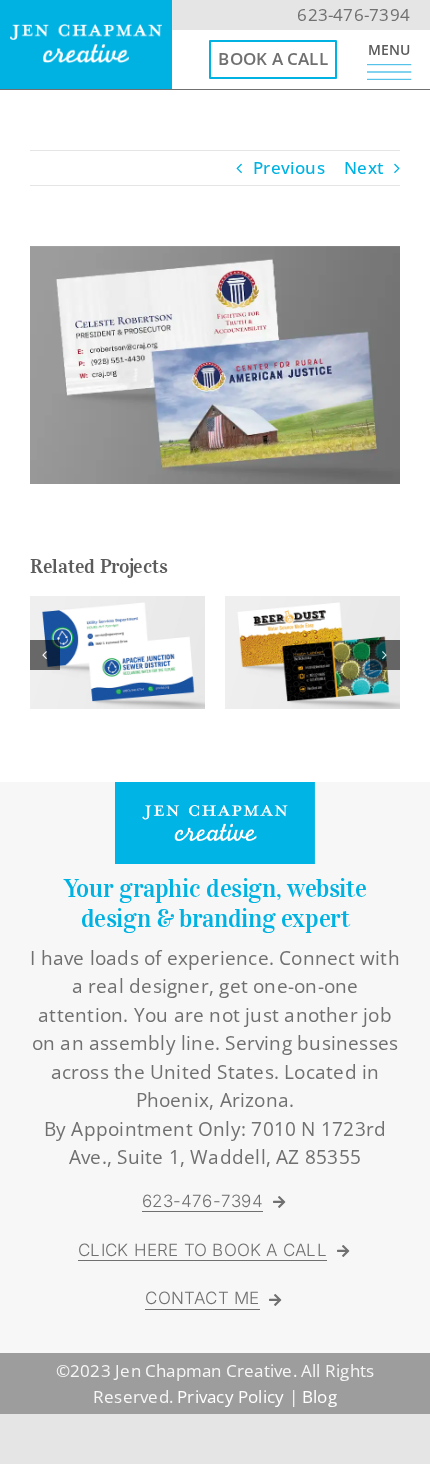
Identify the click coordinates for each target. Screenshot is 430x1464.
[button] (45, 655)
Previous (289, 167)
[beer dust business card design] (312, 607)
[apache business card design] (117, 607)
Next (363, 167)
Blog (319, 1396)
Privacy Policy (230, 1396)
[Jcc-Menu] (389, 72)
